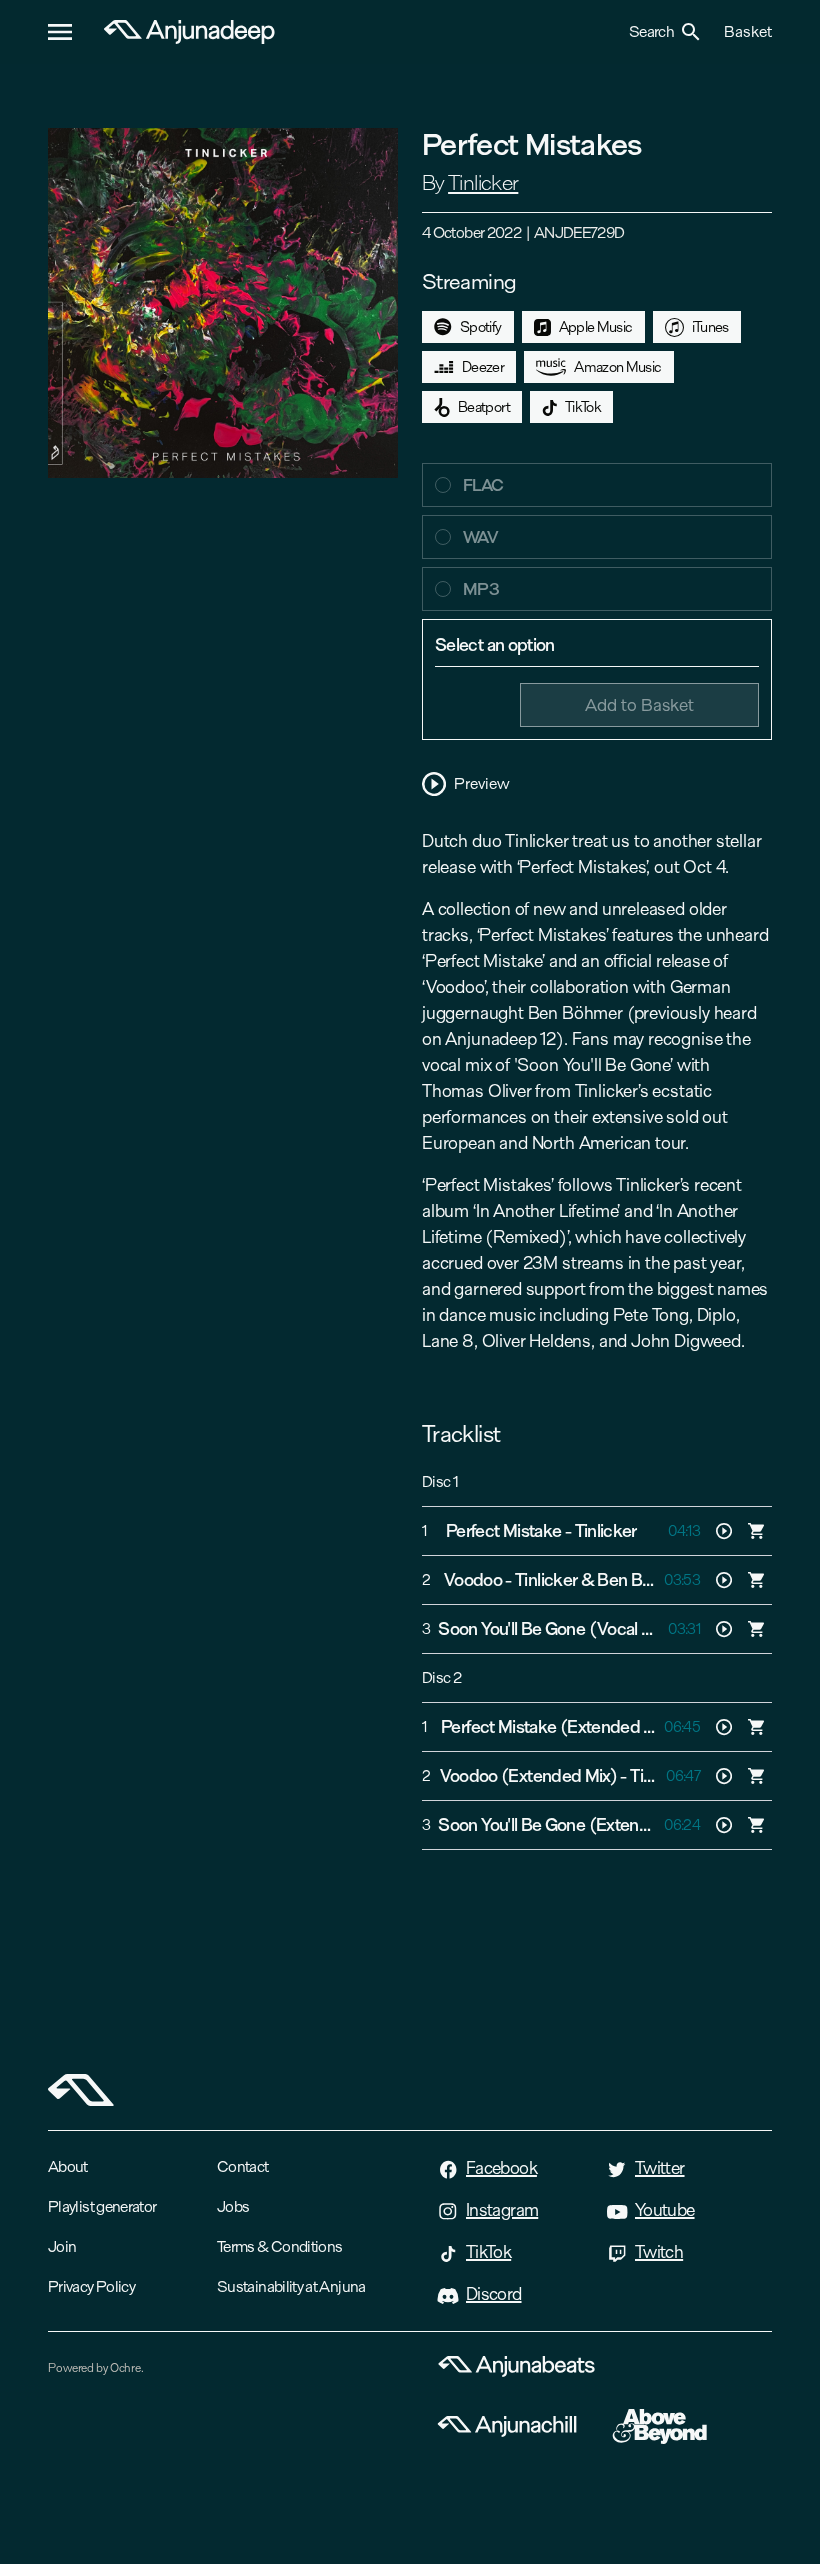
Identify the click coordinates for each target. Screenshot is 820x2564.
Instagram (502, 2210)
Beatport (484, 407)
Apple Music (596, 327)
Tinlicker (483, 183)
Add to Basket (639, 704)
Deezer (483, 367)
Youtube (665, 2210)
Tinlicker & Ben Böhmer (602, 1580)
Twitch (659, 2252)
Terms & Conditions (279, 2246)
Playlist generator (102, 2206)
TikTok (583, 407)
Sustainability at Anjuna (291, 2286)
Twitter (660, 2168)
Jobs (233, 2206)
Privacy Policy (91, 2286)
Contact (243, 2166)
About (68, 2166)
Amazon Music (617, 367)
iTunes (710, 327)
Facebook (501, 2168)
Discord (494, 2294)
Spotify (481, 327)
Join (62, 2246)
